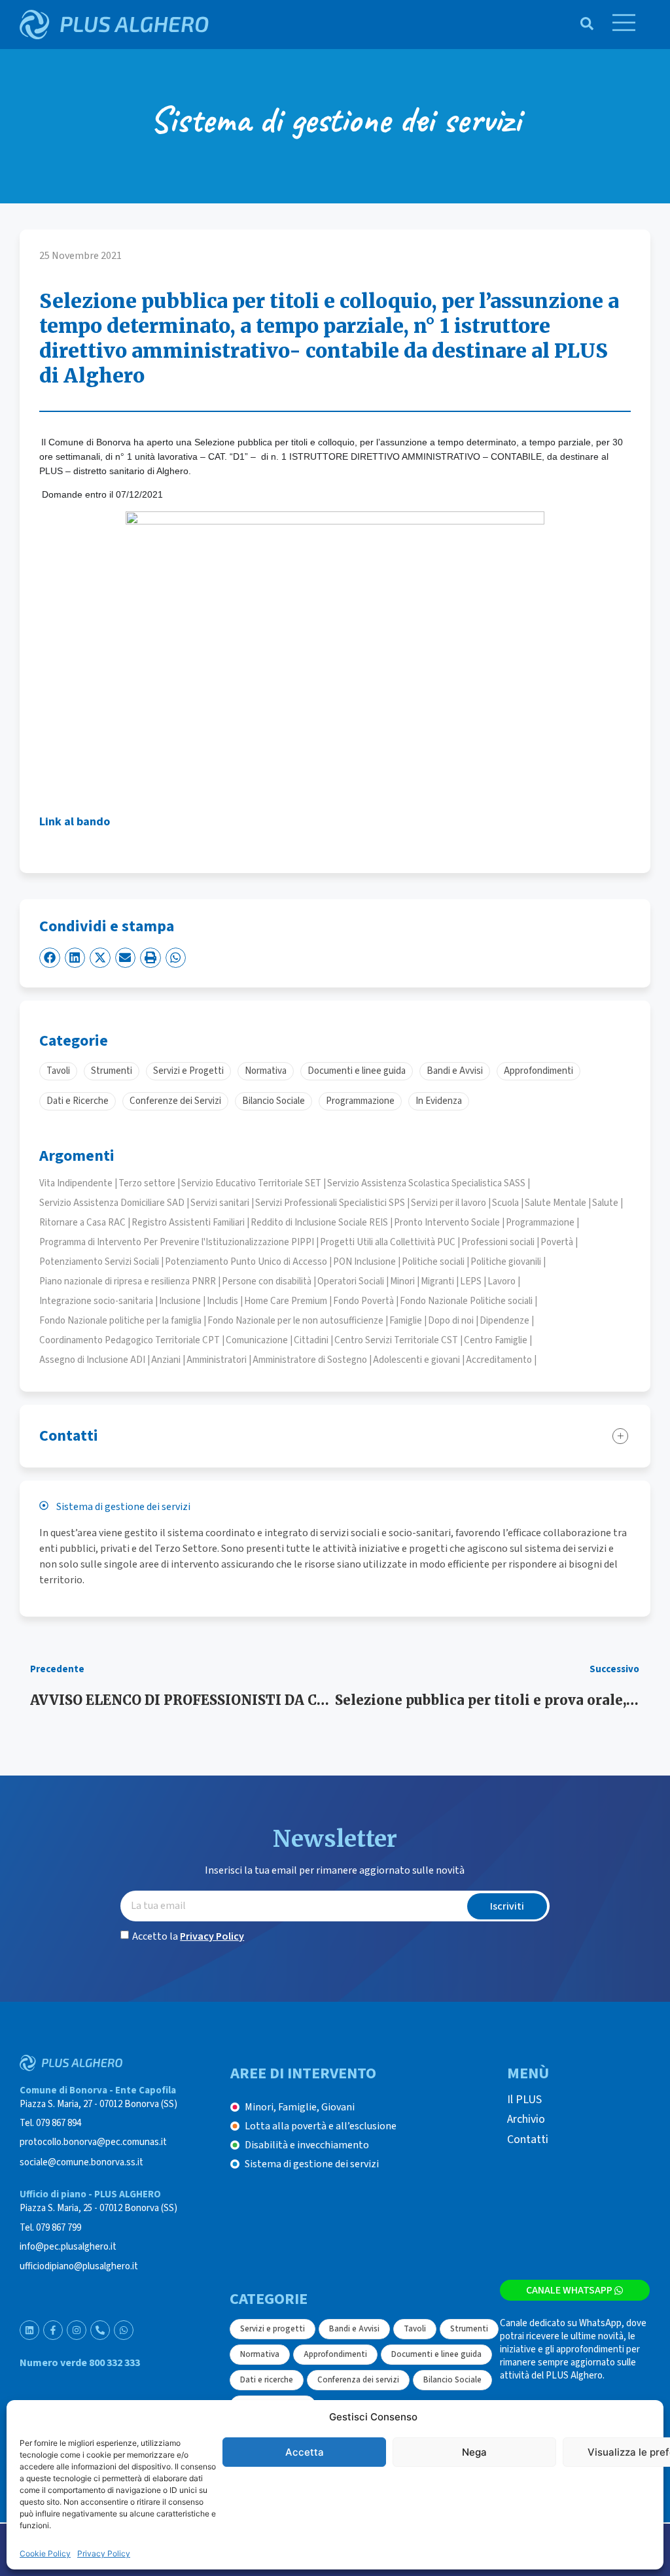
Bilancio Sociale (452, 2380)
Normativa (260, 2354)
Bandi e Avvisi (354, 2329)
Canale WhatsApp (569, 2290)
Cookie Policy (45, 2553)
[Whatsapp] (124, 2330)
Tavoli (415, 2329)
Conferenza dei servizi (358, 2380)
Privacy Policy (104, 2553)
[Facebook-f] (53, 2330)
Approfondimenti (335, 2354)
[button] (50, 958)
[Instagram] (77, 2330)
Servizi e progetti (273, 2329)
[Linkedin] (29, 2330)
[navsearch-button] (580, 25)
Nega (474, 2452)
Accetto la (188, 1936)
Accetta (305, 2452)
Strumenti (469, 2329)
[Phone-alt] (100, 2330)
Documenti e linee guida (436, 2354)
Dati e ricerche (267, 2380)
